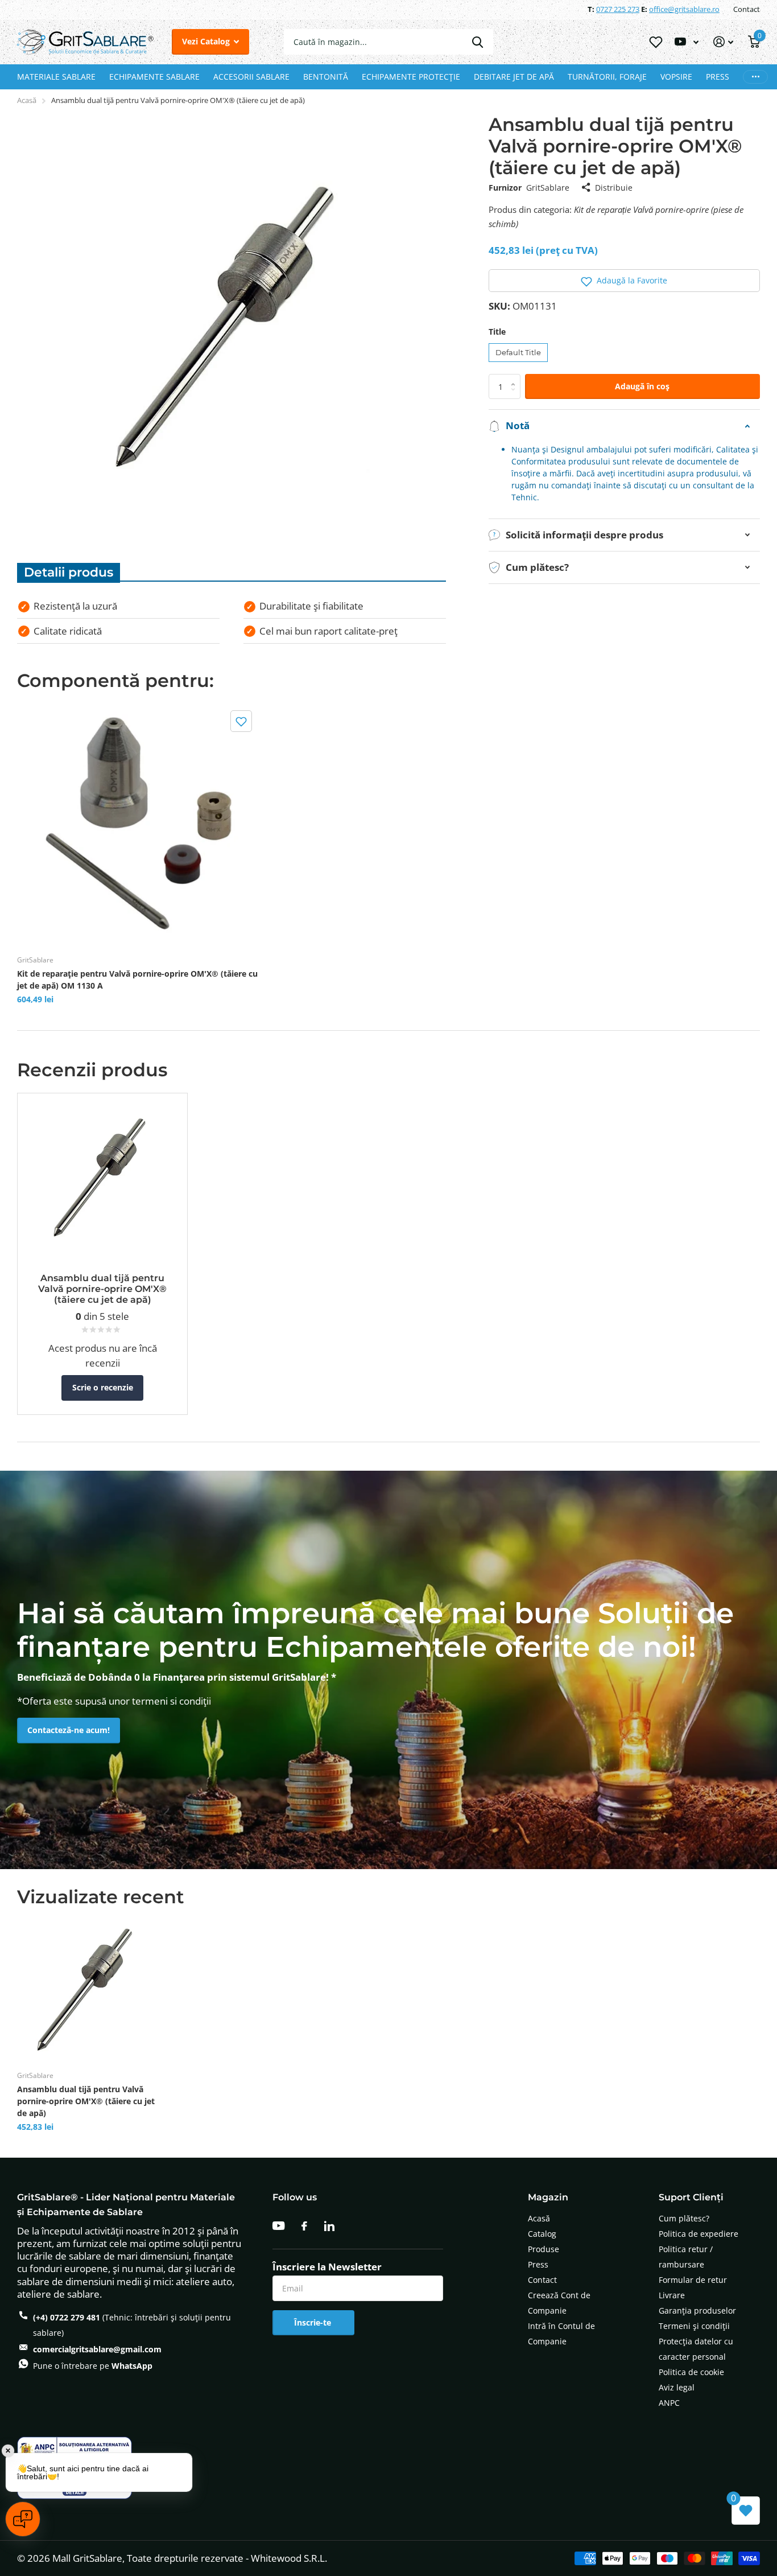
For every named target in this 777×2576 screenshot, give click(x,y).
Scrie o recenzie (103, 1387)
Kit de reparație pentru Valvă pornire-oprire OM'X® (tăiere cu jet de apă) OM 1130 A (137, 980)
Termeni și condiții (694, 2326)
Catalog (542, 2234)
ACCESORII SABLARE (251, 77)
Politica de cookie (691, 2372)
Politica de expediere (699, 2234)
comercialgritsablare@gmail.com (97, 2349)
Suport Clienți (691, 2197)
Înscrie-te (314, 2322)
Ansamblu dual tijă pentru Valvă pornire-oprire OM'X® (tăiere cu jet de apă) (86, 2101)
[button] (624, 281)
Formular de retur (693, 2280)
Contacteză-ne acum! (69, 1730)
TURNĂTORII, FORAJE (607, 77)
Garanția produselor (697, 2310)
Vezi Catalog (207, 41)
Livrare (672, 2295)
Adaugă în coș (642, 386)
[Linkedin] (329, 2226)
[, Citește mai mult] (687, 42)
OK (478, 42)
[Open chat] (23, 2519)
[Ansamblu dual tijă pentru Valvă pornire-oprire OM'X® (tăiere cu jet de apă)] (88, 1990)
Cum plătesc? (684, 2218)
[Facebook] (304, 2226)
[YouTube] (278, 2226)
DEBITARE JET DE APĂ (514, 77)
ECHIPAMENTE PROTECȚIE (411, 77)
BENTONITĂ (326, 77)
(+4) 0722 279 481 (67, 2317)
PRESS (718, 77)
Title (497, 332)
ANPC (669, 2403)
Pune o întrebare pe (93, 2366)
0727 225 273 (618, 9)
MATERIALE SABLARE (56, 77)
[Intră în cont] (723, 42)
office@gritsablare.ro (684, 9)
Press (538, 2264)
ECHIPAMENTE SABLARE (154, 77)
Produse (544, 2249)
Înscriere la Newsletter (327, 2267)
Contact (747, 9)
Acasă (27, 100)
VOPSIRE (676, 77)
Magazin (548, 2197)
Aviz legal (677, 2387)
